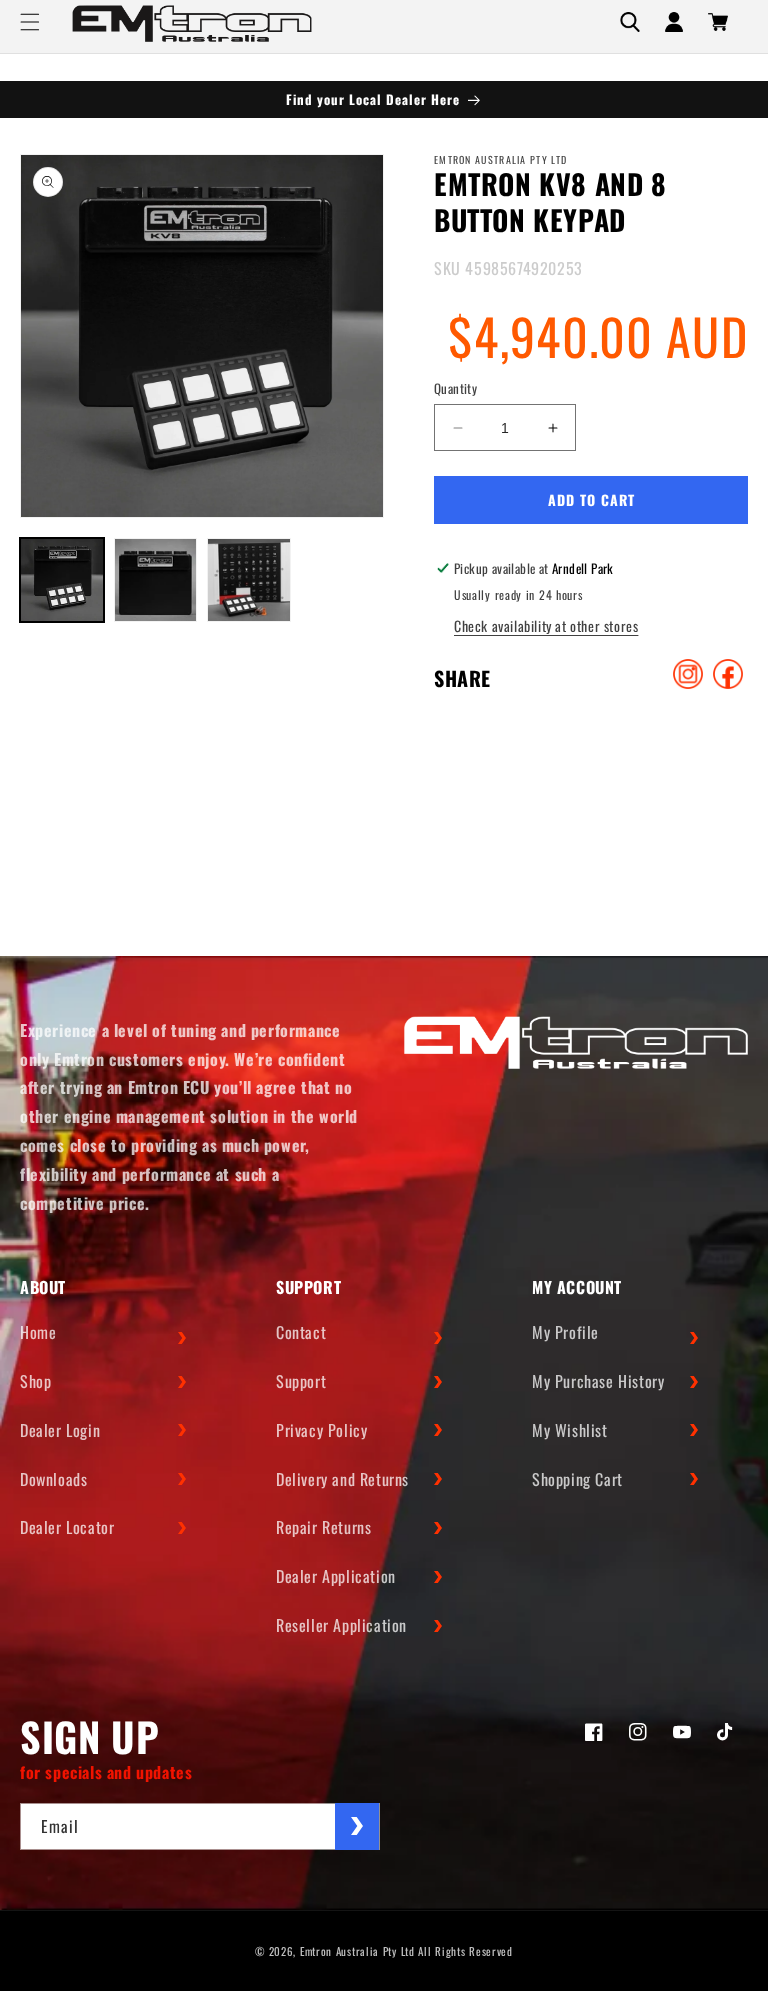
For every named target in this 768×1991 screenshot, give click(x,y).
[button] (30, 22)
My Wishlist (570, 1430)
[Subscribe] (357, 1826)
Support (301, 1381)
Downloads (53, 1479)
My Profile (565, 1332)
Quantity (455, 388)
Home (38, 1332)
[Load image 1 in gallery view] (62, 580)
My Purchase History (598, 1381)
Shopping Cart (577, 1479)
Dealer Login (60, 1430)
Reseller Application (341, 1625)
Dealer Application (336, 1576)
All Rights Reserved (465, 1951)
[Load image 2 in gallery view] (156, 580)
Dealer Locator (67, 1527)
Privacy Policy (321, 1430)
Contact (301, 1332)
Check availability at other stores (546, 625)
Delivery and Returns (342, 1479)
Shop (35, 1381)
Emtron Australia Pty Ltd (357, 1951)
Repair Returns (323, 1527)
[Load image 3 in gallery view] (249, 580)
